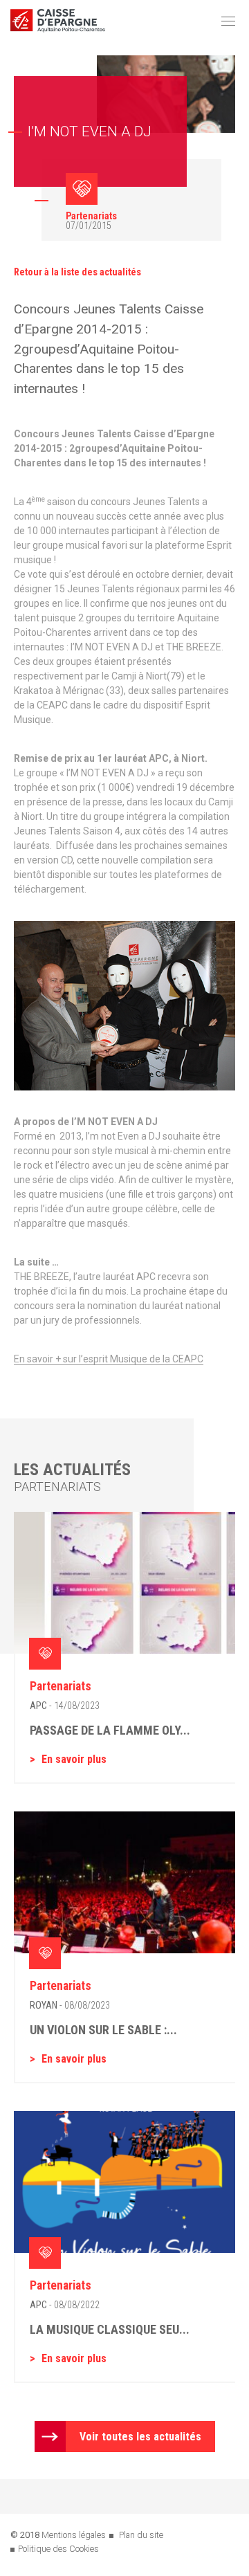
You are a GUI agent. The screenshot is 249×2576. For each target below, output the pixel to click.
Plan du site (141, 2535)
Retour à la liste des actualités (77, 272)
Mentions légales (74, 2535)
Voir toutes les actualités (140, 2437)
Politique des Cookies (58, 2549)
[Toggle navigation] (228, 21)
